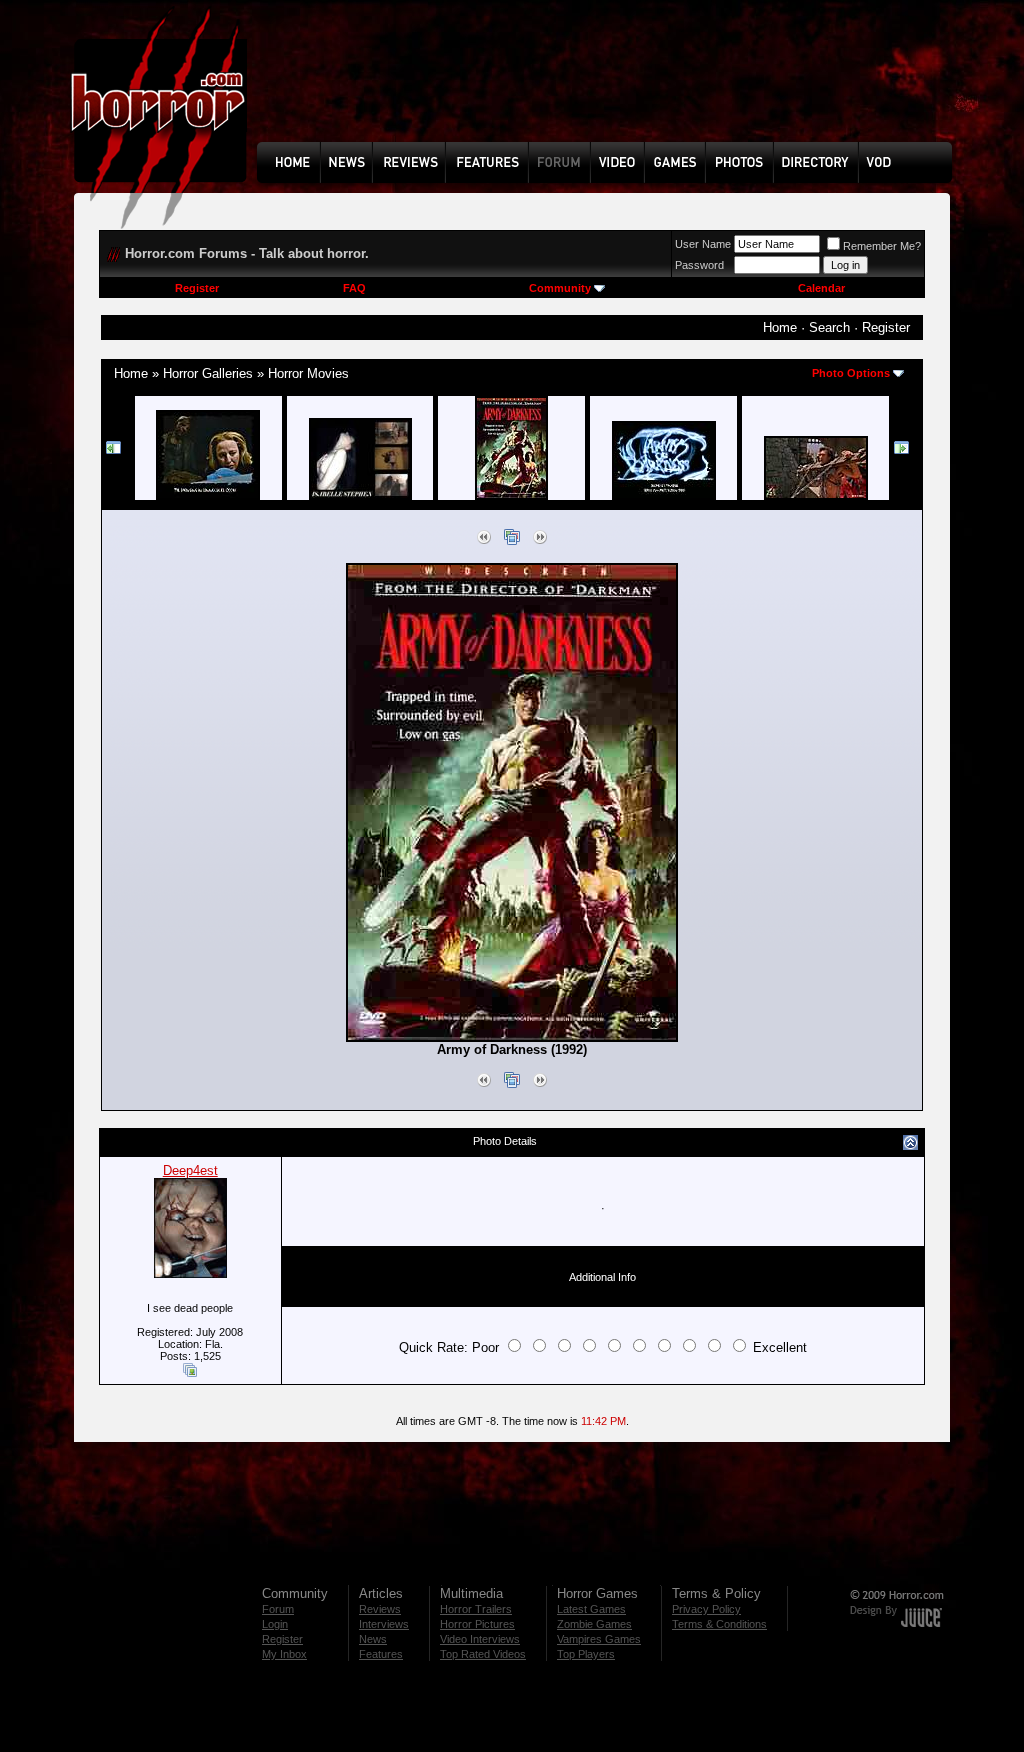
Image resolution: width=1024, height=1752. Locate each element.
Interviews (384, 1624)
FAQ (354, 288)
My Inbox (284, 1654)
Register (197, 288)
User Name (703, 244)
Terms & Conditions (719, 1624)
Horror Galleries (208, 373)
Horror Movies (308, 373)
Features (381, 1654)
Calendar (821, 288)
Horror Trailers (476, 1609)
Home (780, 327)
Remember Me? (882, 246)
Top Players (586, 1654)
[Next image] (540, 540)
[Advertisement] (611, 86)
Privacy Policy (706, 1609)
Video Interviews (480, 1639)
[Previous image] (484, 540)
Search (829, 327)
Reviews (380, 1609)
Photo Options (851, 373)
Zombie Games (594, 1624)
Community (560, 288)
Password (699, 265)
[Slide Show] (512, 540)
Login (275, 1624)
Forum (278, 1609)
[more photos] (114, 451)
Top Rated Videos (483, 1654)
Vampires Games (599, 1639)
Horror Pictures (477, 1624)
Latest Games (591, 1609)
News (373, 1639)
